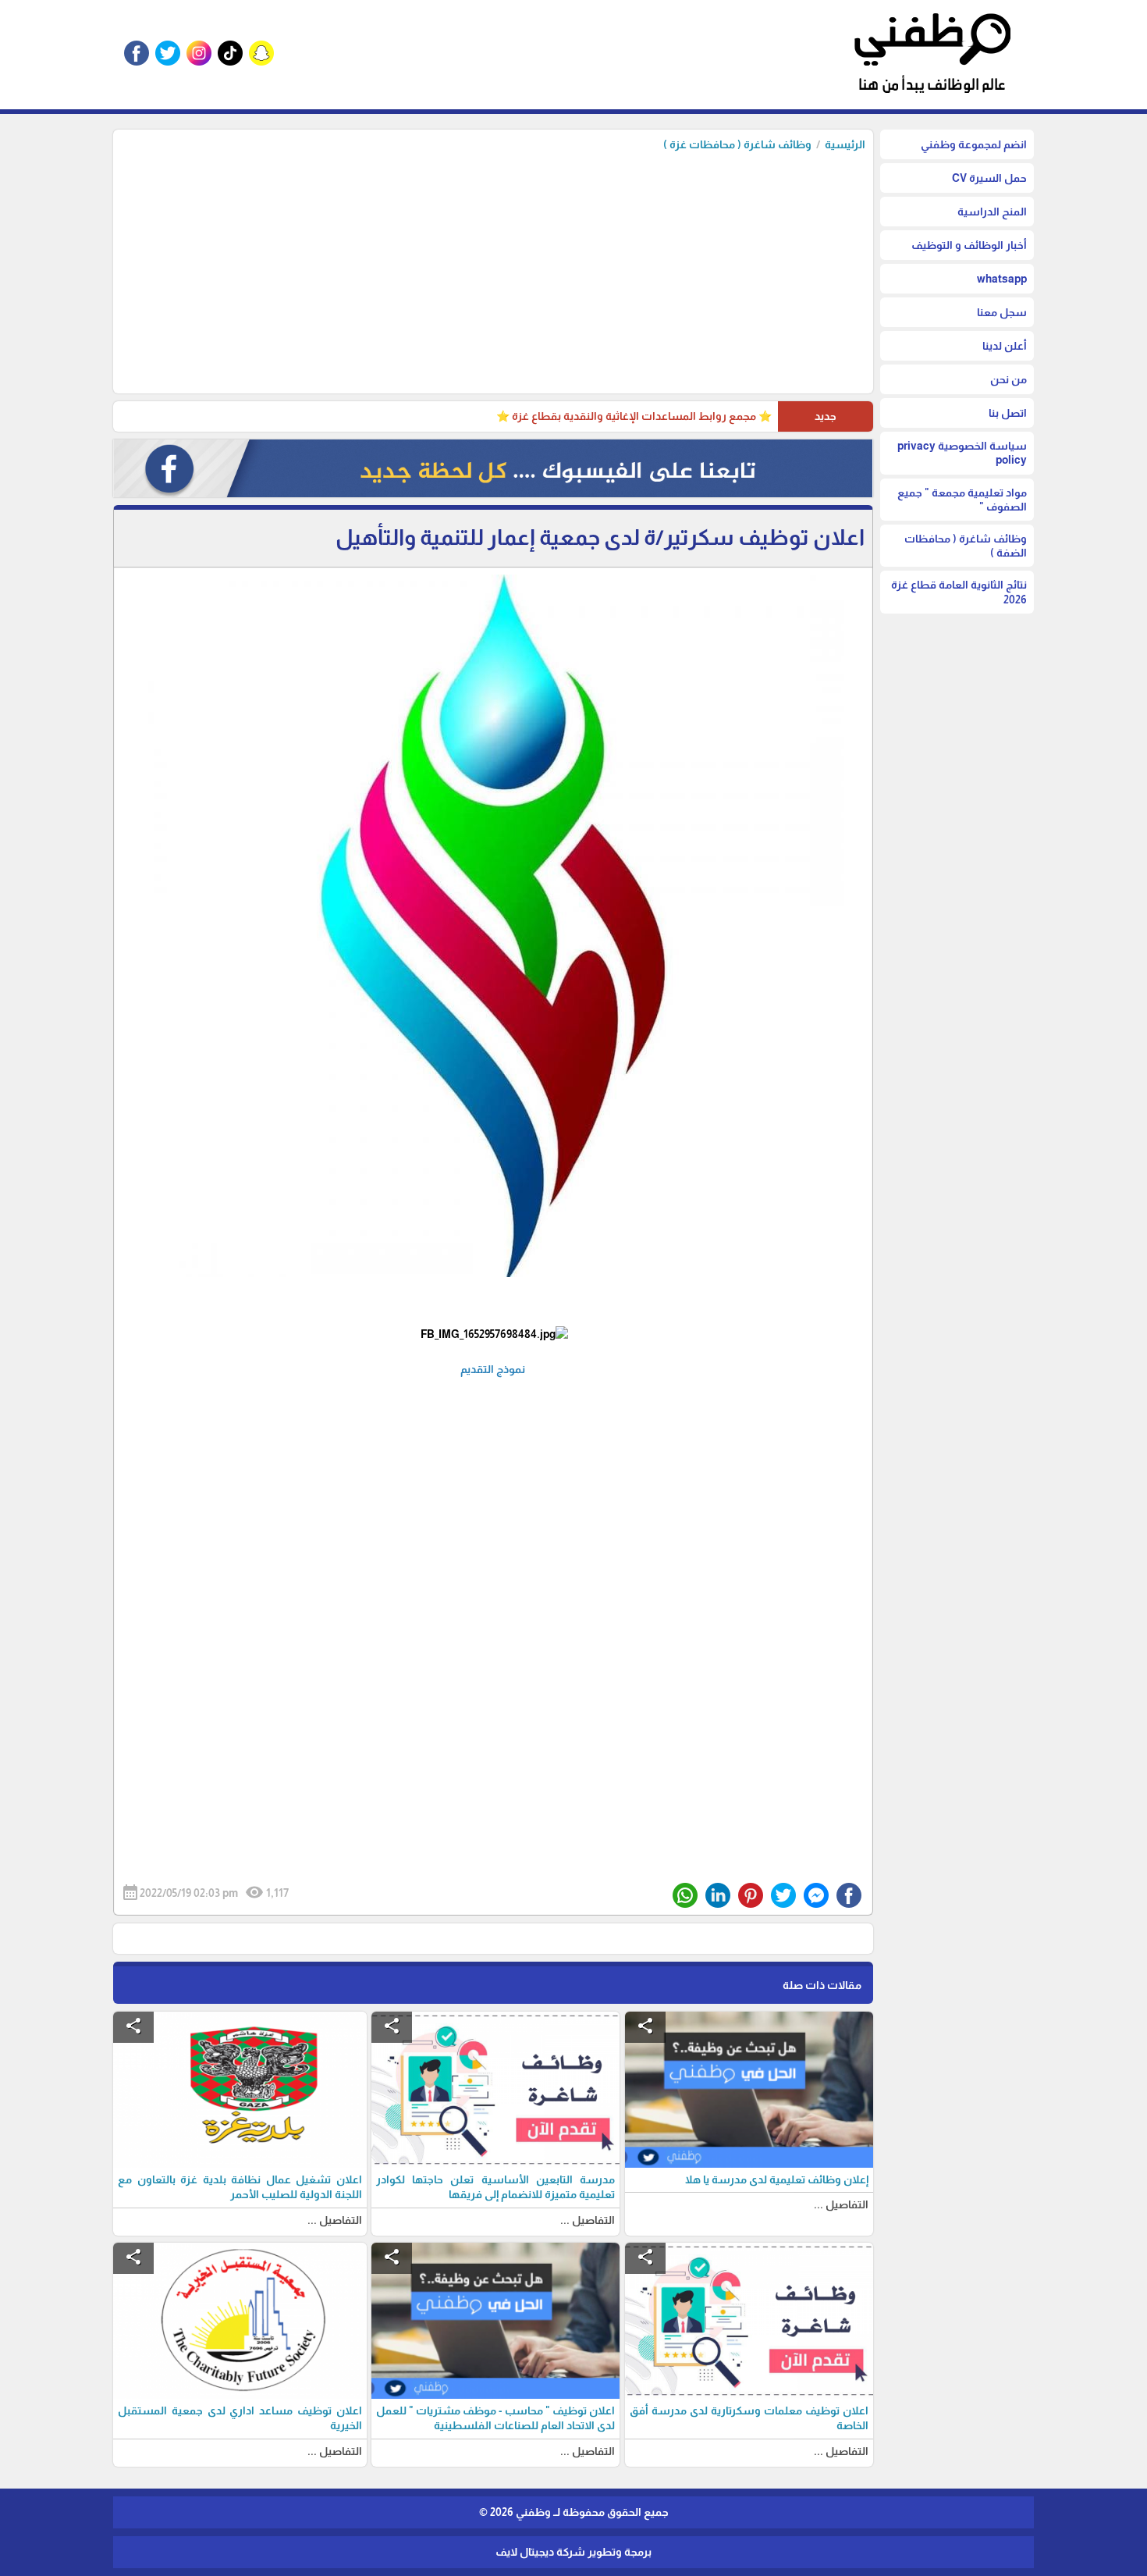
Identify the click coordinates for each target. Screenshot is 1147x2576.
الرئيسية (845, 144)
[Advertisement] (493, 269)
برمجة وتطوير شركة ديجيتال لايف (573, 2552)
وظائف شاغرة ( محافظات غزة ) (737, 144)
